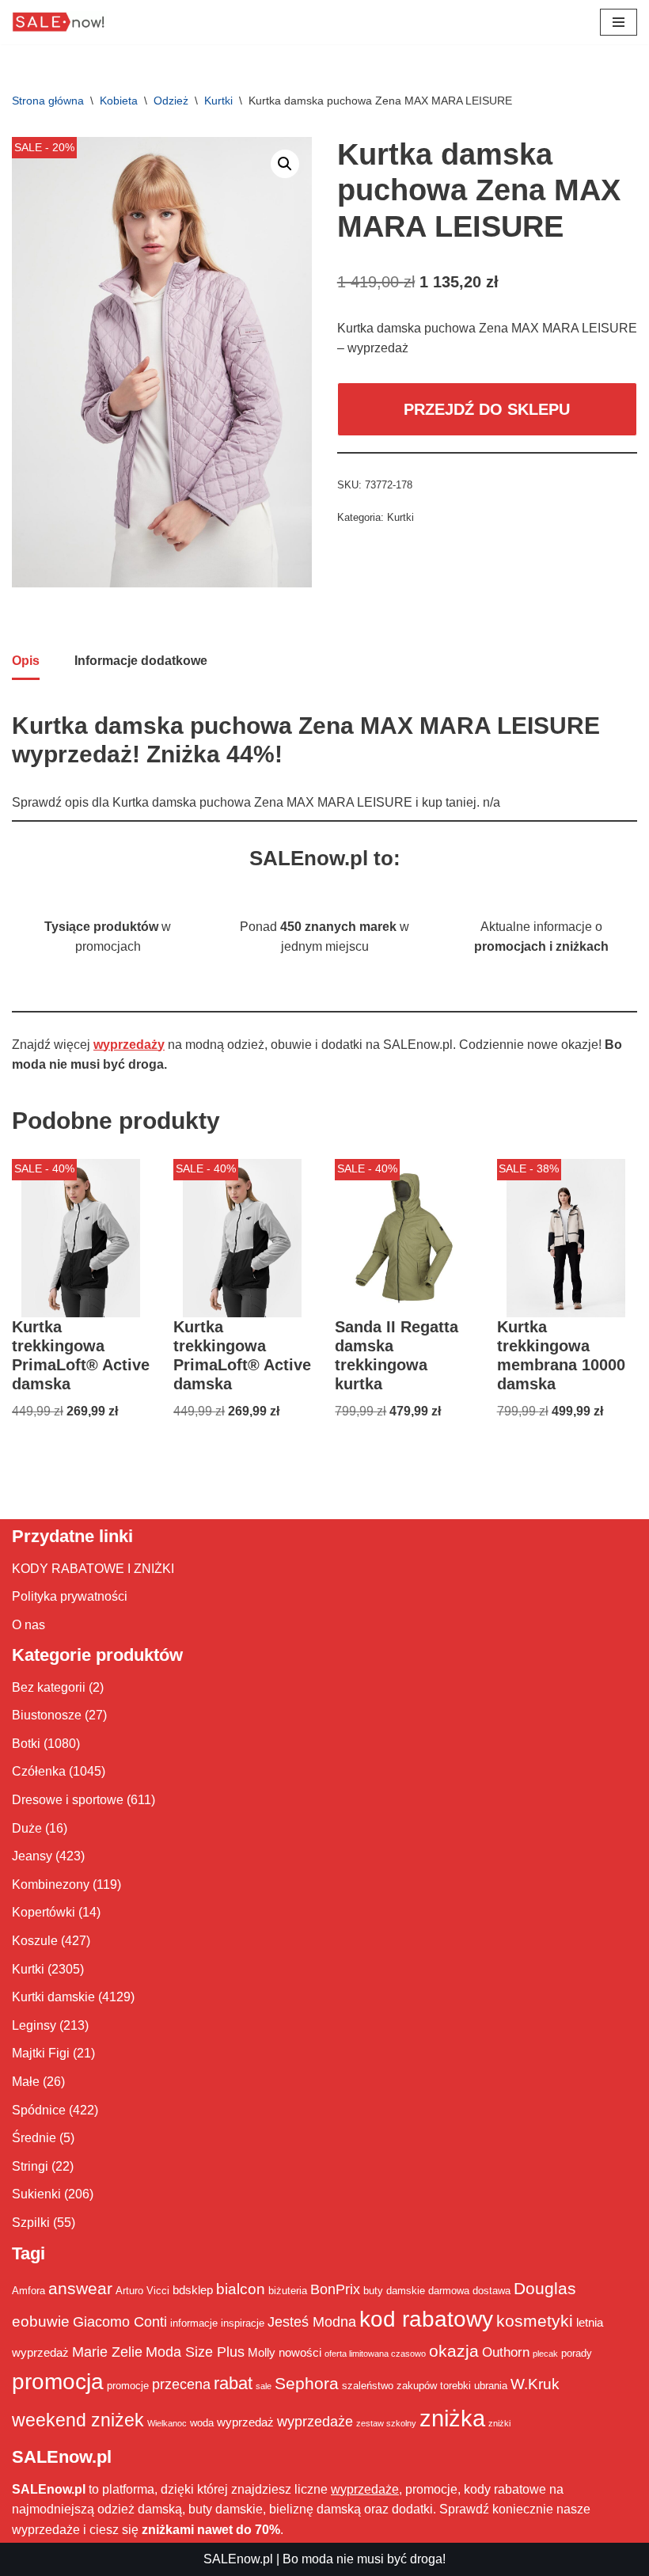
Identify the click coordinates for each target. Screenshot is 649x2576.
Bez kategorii (49, 1687)
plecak (545, 2354)
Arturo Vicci (142, 2291)
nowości (300, 2352)
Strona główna (48, 101)
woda (202, 2423)
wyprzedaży (129, 1045)
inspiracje (243, 2323)
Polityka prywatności (70, 1596)
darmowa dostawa (469, 2291)
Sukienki (36, 2194)
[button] (285, 164)
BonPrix (335, 2289)
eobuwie (41, 2321)
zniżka (452, 2418)
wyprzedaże (315, 2422)
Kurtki (218, 101)
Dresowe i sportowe (68, 1800)
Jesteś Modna (312, 2322)
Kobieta (119, 101)
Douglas (545, 2289)
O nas (28, 1625)
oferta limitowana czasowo (375, 2354)
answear (80, 2289)
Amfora (28, 2291)
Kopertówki (44, 1912)
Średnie (34, 2138)
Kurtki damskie (53, 1997)
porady (577, 2353)
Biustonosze (47, 1715)
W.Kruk (535, 2384)
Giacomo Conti (120, 2322)
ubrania (491, 2386)
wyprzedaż (245, 2422)
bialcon (241, 2289)
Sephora (307, 2384)
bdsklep (193, 2290)
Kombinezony (51, 1885)
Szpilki (31, 2223)
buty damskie (394, 2291)
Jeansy (32, 1856)
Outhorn (506, 2352)
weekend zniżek (78, 2420)
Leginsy (34, 2025)
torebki (455, 2386)
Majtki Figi (41, 2053)
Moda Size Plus (195, 2352)
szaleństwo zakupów (389, 2386)
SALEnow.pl (238, 2559)
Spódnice (39, 2110)
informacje (194, 2323)
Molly (262, 2352)
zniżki (499, 2423)
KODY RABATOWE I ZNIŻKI (93, 1569)
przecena (181, 2384)
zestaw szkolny (386, 2423)
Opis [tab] (26, 661)
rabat (233, 2383)
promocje (128, 2386)
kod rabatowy (426, 2319)
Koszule (35, 1941)
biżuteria (288, 2291)
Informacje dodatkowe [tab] (141, 661)
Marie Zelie (107, 2352)
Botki (26, 1744)
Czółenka (39, 1771)
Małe (26, 2082)
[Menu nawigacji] (619, 22)
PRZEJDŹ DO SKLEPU (487, 409)
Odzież (171, 101)
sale (264, 2386)
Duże (27, 1828)
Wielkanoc (167, 2423)
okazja (454, 2351)
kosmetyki (535, 2321)
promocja (58, 2381)
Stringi (30, 2166)
